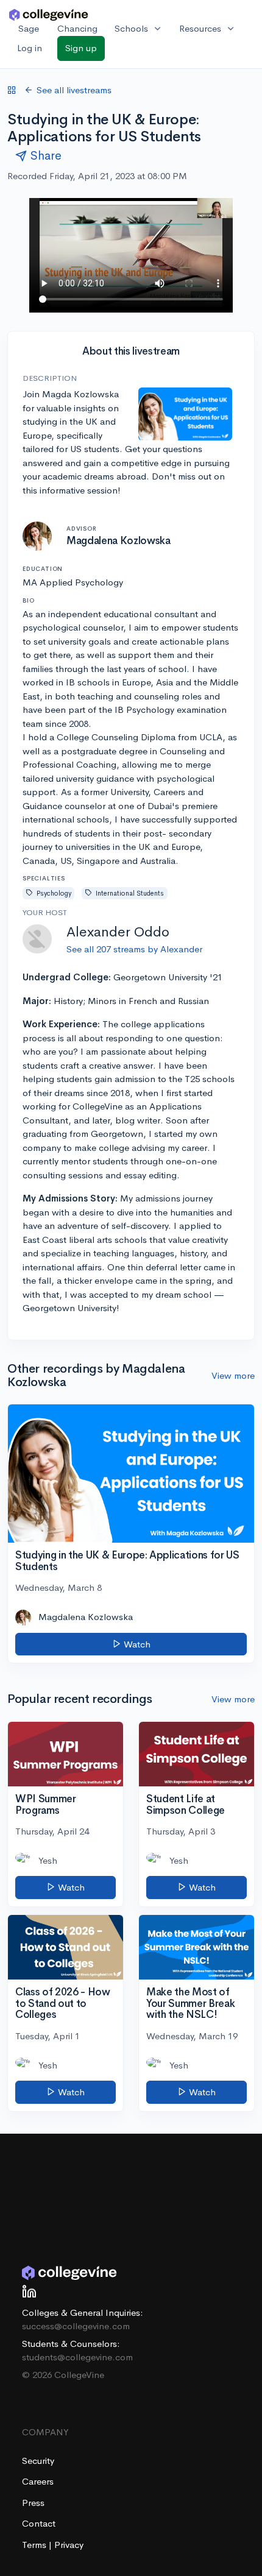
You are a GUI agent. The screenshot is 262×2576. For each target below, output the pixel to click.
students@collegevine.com (77, 2357)
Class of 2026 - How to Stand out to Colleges (63, 2003)
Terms (35, 2545)
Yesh (48, 1860)
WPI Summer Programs (46, 1805)
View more (233, 1375)
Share (46, 156)
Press (33, 2503)
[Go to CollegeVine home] (49, 14)
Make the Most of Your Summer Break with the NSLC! (190, 2003)
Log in (30, 48)
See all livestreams (74, 90)
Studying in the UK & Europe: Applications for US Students (127, 1561)
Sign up (81, 48)
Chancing (77, 28)
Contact (39, 2523)
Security (38, 2461)
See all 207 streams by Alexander (134, 949)
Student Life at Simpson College (186, 1805)
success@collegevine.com (76, 2326)
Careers (38, 2481)
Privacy (69, 2545)
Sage (29, 28)
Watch (136, 1644)
